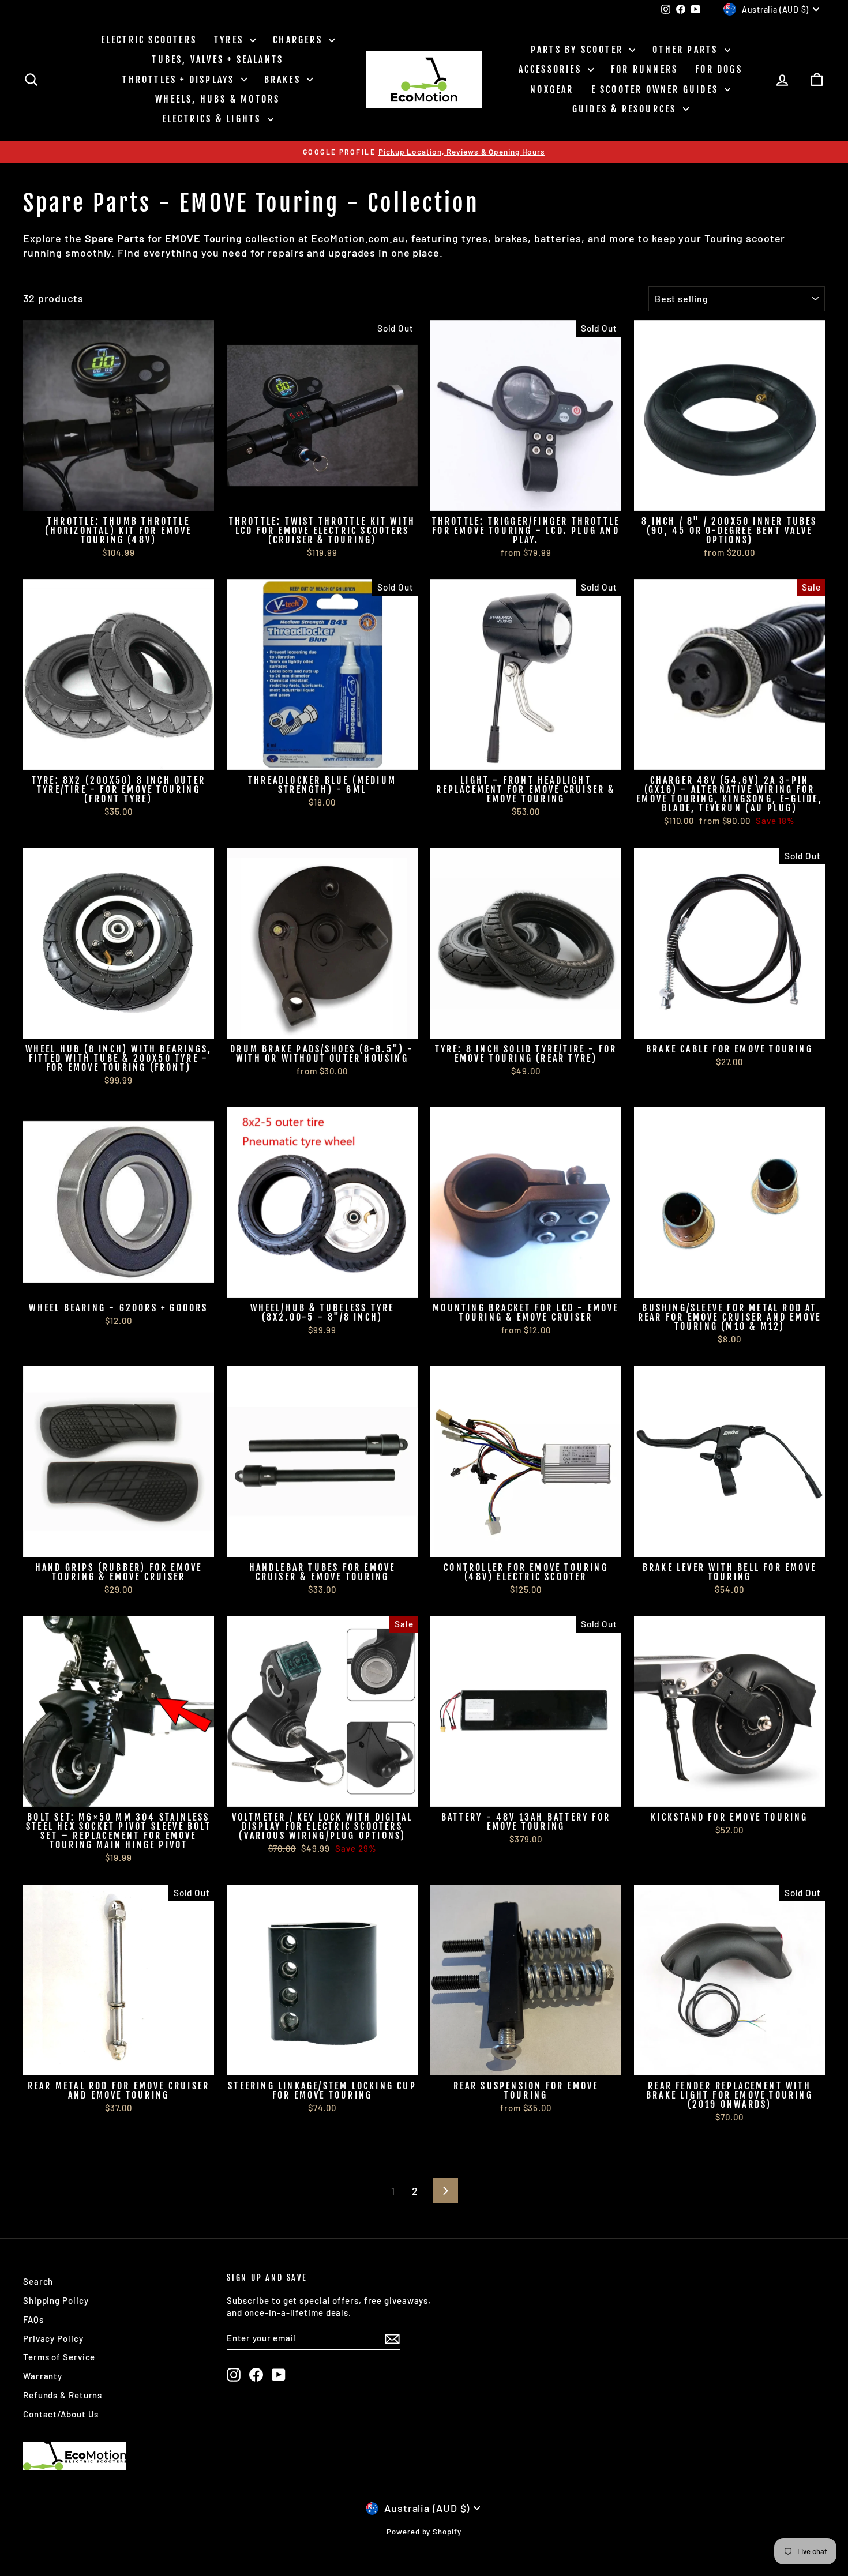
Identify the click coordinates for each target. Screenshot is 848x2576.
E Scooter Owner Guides (657, 89)
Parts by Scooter (579, 50)
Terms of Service (59, 2357)
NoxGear (552, 89)
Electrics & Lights (213, 119)
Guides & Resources (626, 109)
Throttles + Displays (180, 80)
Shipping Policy (56, 2300)
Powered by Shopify (424, 2532)
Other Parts (687, 50)
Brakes (284, 80)
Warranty (43, 2376)
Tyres (230, 40)
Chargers (299, 40)
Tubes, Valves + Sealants (217, 59)
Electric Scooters (149, 40)
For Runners (644, 69)
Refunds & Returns (63, 2395)
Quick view (119, 498)
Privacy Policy (53, 2338)
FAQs (33, 2319)
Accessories (552, 69)
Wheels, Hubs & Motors (217, 99)
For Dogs (719, 69)
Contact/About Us (61, 2414)
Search (38, 2281)
